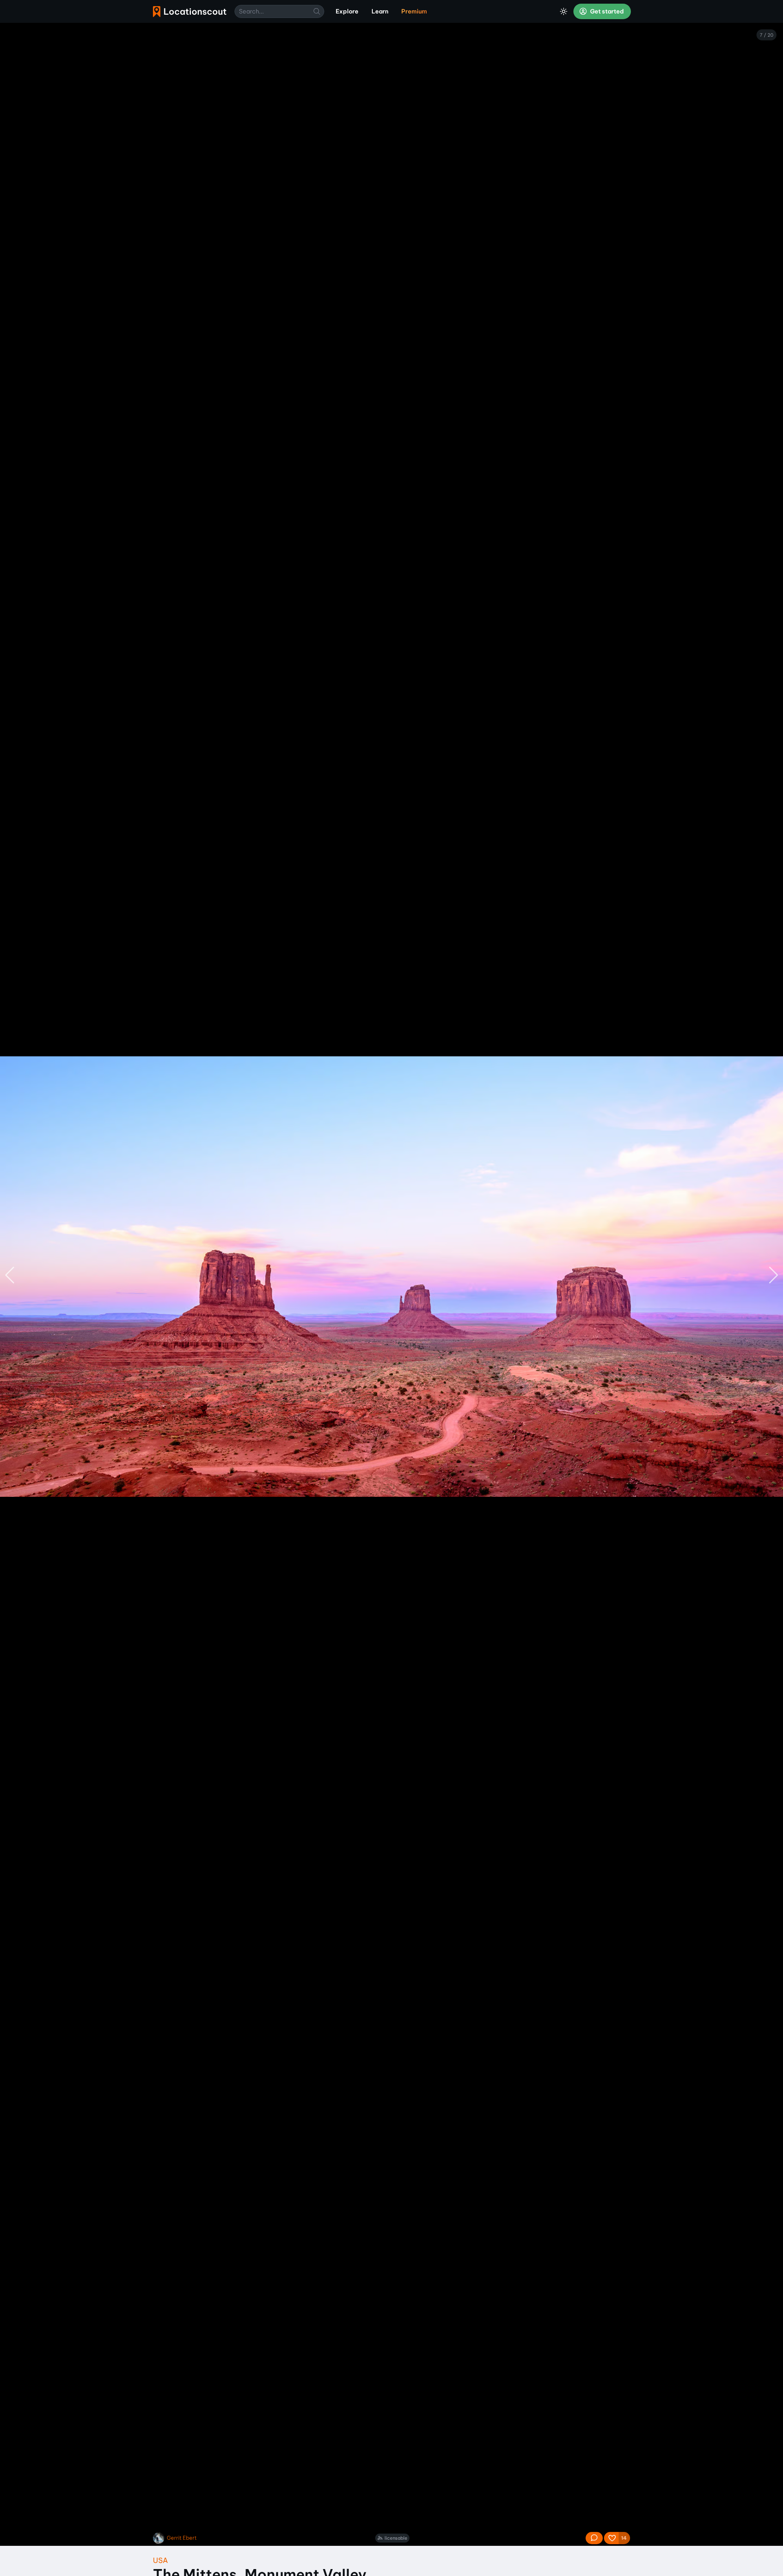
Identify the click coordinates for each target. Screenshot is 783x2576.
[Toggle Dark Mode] (564, 11)
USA (160, 2560)
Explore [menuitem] (347, 11)
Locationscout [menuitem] (190, 12)
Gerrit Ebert (182, 2538)
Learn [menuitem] (380, 11)
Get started (606, 11)
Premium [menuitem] (414, 11)
